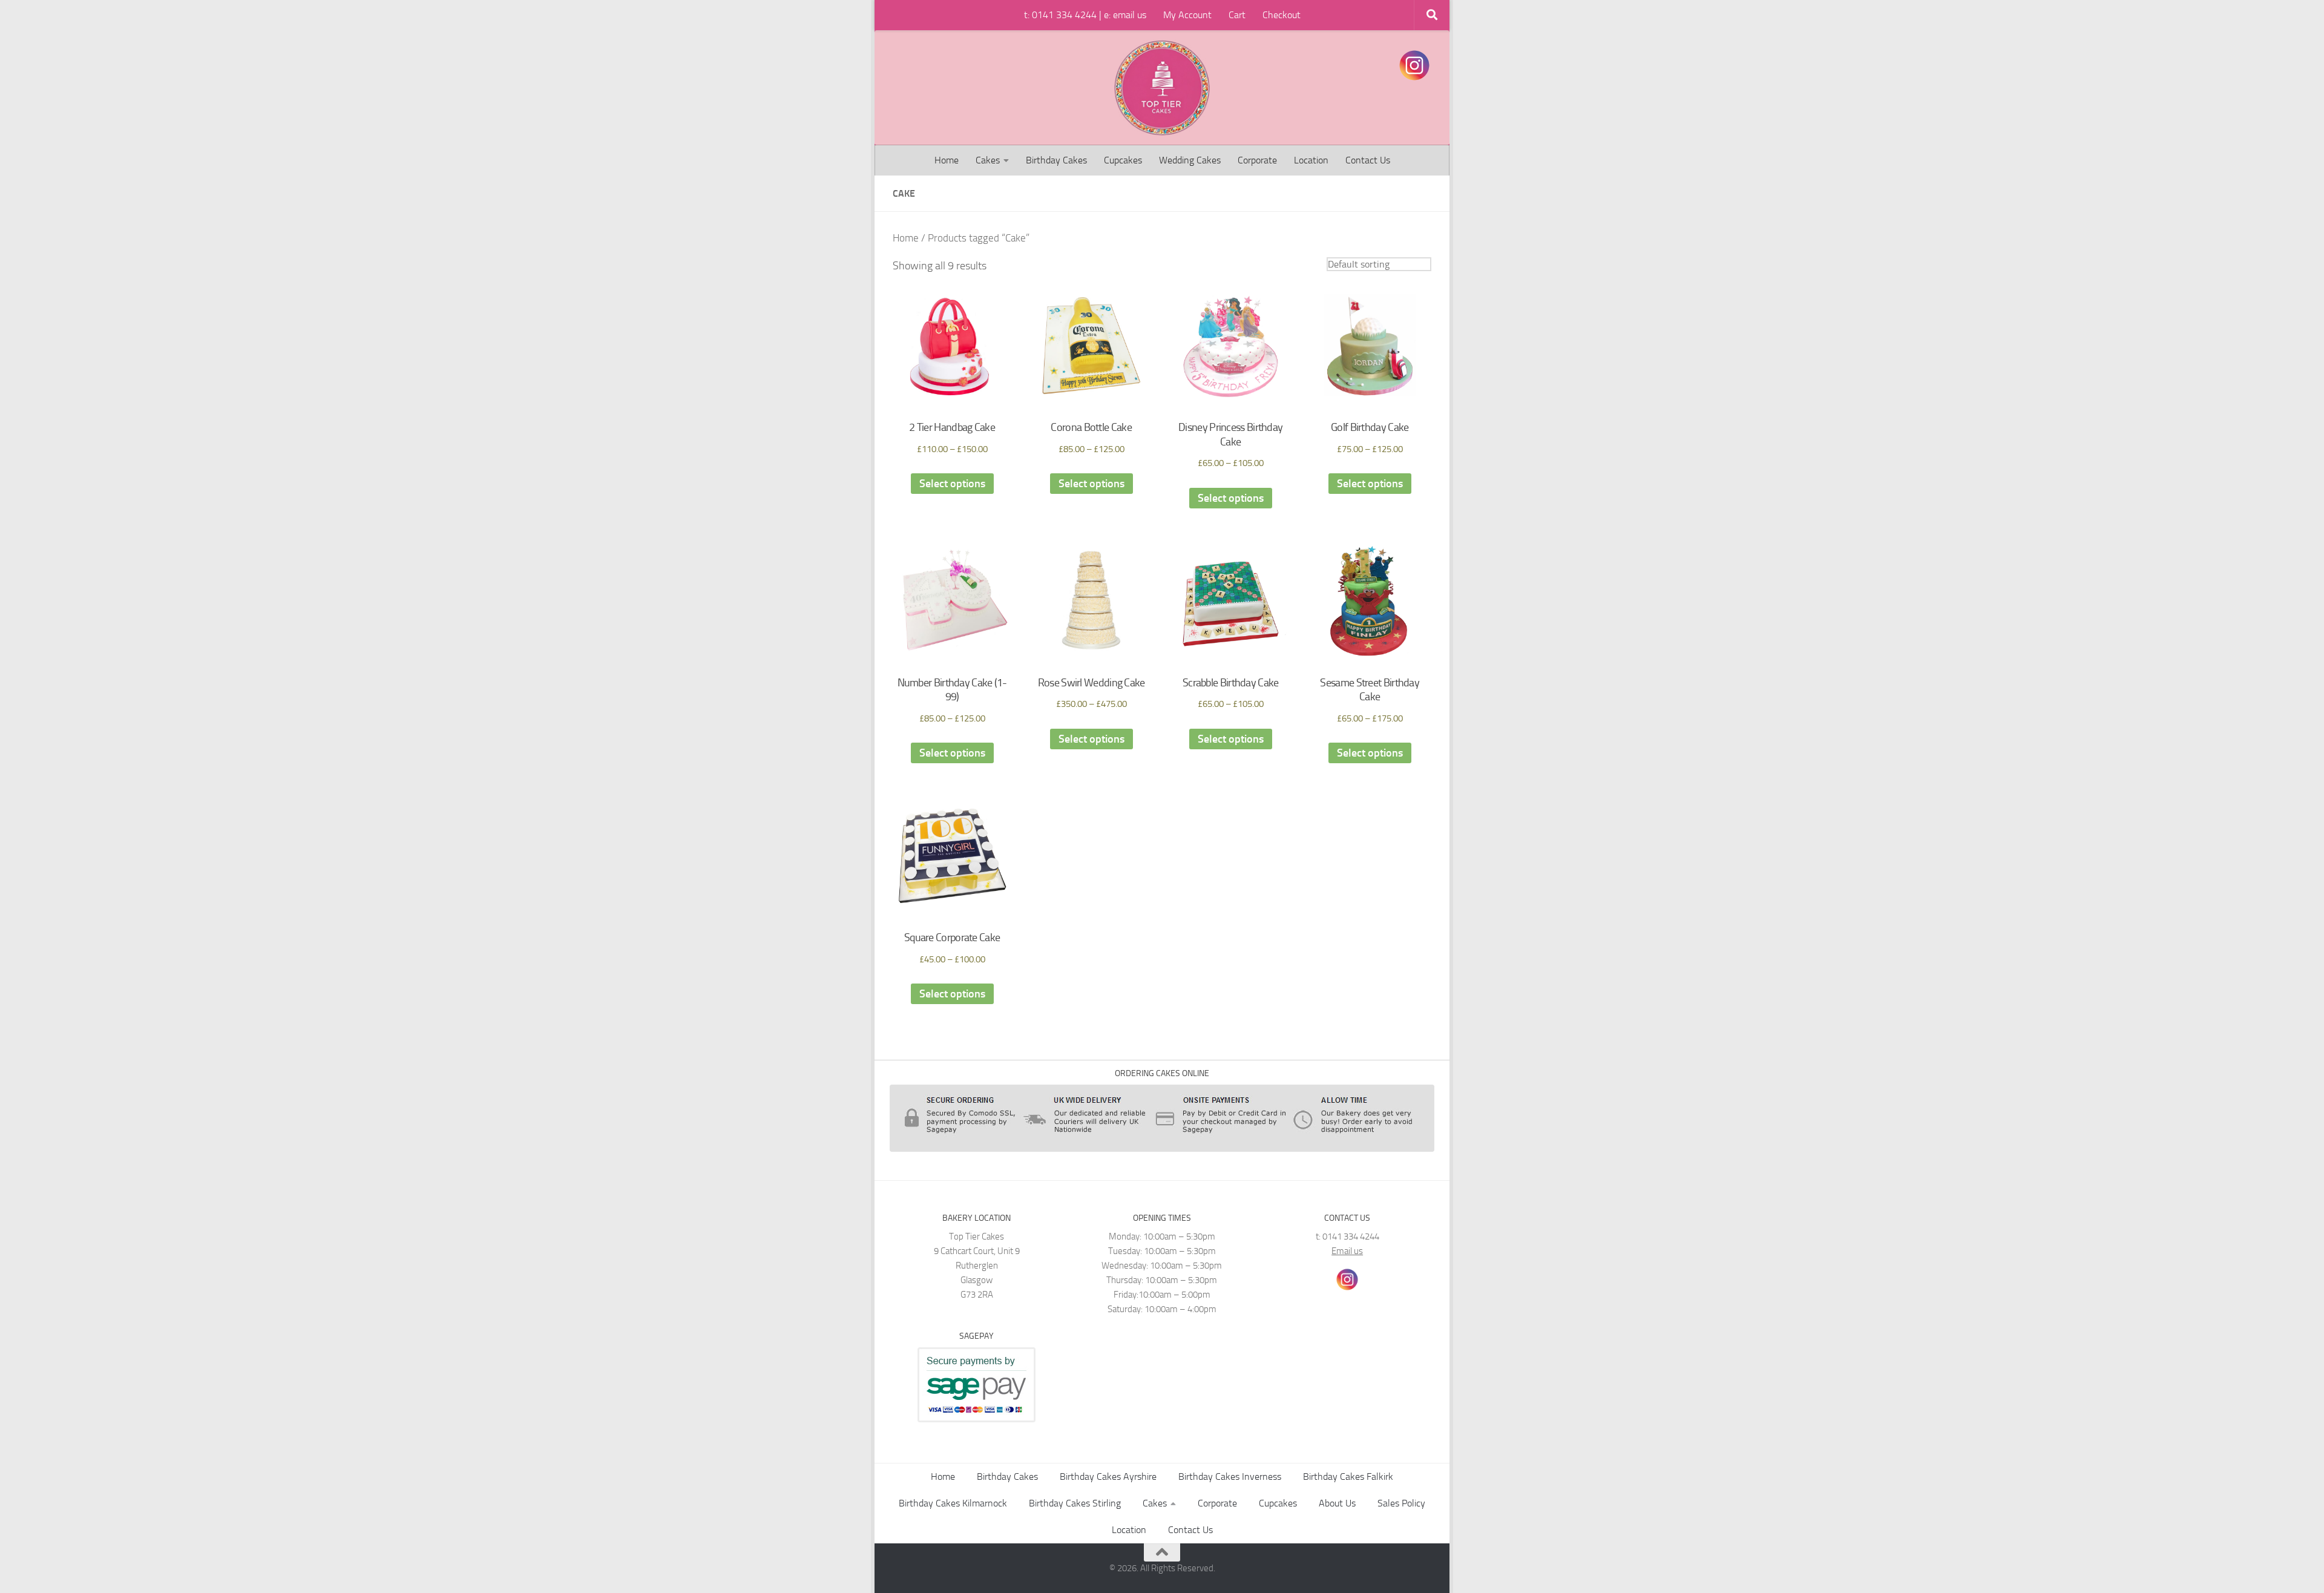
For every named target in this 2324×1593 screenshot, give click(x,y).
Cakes (988, 160)
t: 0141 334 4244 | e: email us (1085, 15)
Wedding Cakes (1190, 160)
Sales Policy (1401, 1503)
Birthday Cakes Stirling (1075, 1503)
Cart (1237, 15)
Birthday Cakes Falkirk (1348, 1476)
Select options (952, 484)
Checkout (1282, 15)
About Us (1337, 1503)
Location (1311, 160)
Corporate (1257, 160)
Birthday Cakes (1056, 160)
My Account (1187, 15)
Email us (1347, 1251)
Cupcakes (1123, 160)
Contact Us (1368, 160)
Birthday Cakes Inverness (1230, 1476)
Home (947, 160)
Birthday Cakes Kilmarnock (953, 1503)
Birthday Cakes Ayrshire (1108, 1476)
